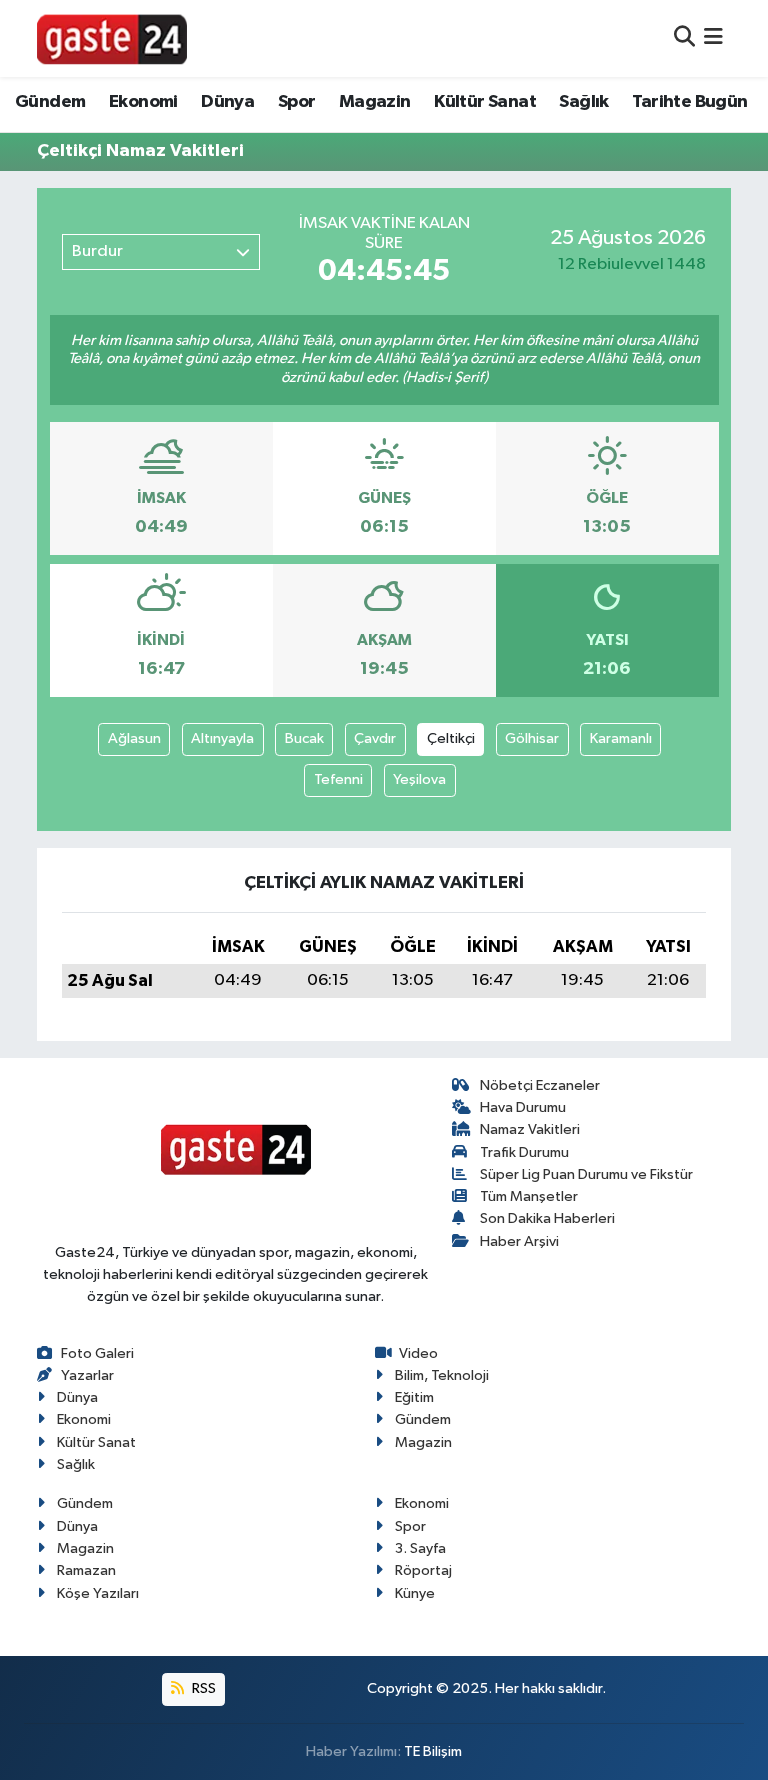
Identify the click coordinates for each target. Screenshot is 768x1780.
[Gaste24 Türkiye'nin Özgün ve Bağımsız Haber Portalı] (112, 38)
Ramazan (86, 1570)
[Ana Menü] (713, 38)
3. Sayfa (420, 1548)
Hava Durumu (523, 1107)
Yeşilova (419, 779)
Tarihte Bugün (689, 102)
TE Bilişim (433, 1751)
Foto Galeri (97, 1353)
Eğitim (414, 1397)
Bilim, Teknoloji (442, 1375)
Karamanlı (621, 738)
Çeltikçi (451, 738)
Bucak (304, 738)
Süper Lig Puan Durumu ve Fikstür (586, 1174)
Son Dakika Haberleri (547, 1218)
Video (418, 1353)
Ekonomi (143, 102)
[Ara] (684, 38)
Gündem (50, 102)
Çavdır (375, 738)
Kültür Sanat (485, 102)
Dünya (227, 102)
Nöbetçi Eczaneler (540, 1085)
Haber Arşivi (519, 1241)
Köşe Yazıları (98, 1593)
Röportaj (423, 1570)
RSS (202, 1688)
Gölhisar (532, 738)
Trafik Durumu (524, 1152)
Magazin (375, 102)
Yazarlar (87, 1375)
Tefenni (338, 779)
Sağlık (583, 102)
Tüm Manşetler (529, 1196)
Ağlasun (134, 738)
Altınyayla (222, 738)
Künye (415, 1593)
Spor (297, 102)
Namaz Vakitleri (530, 1129)
